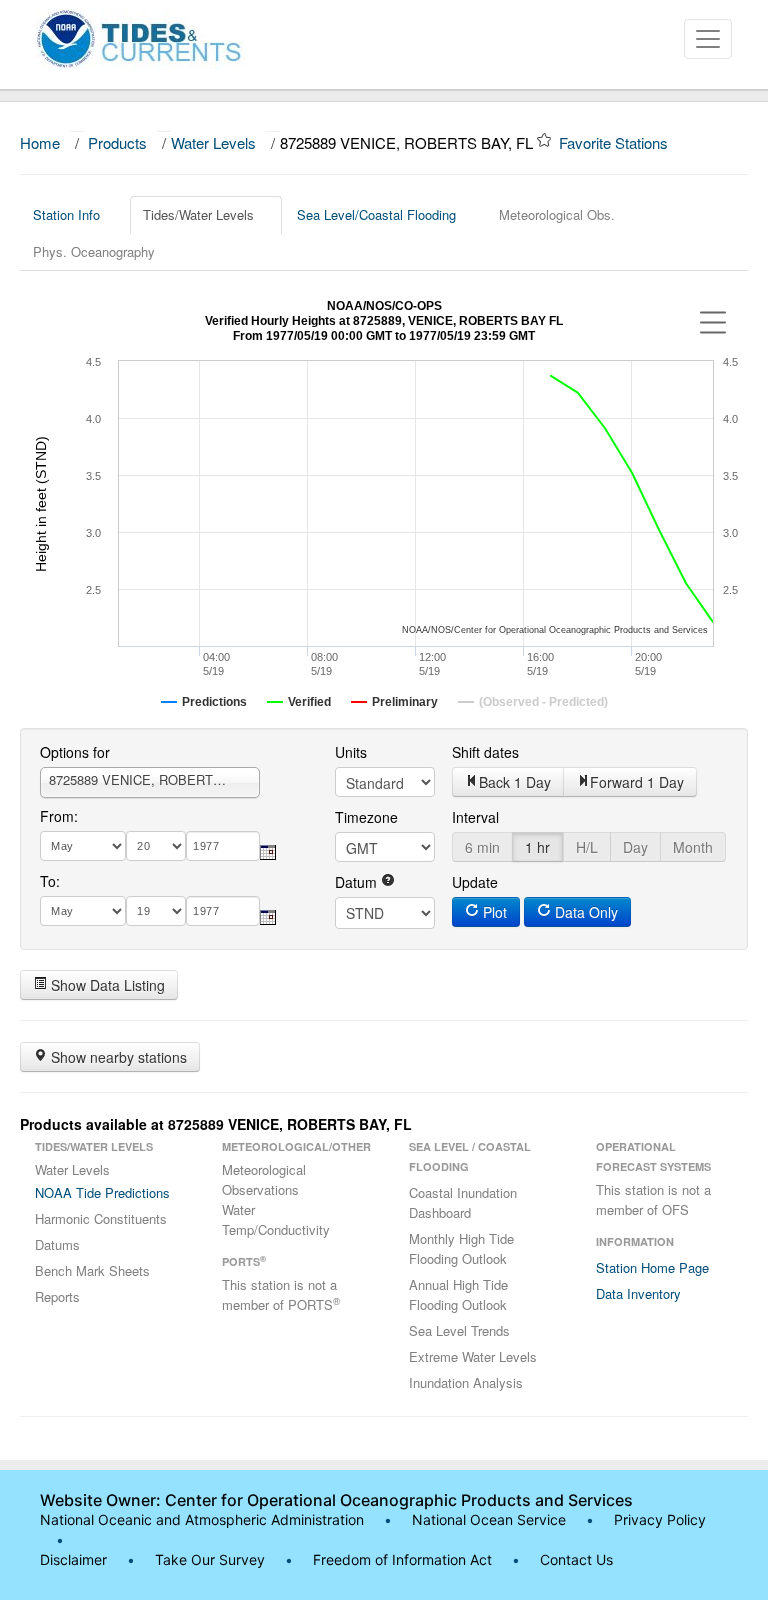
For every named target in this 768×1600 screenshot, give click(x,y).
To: (50, 881)
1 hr (537, 847)
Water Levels (213, 142)
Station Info (66, 214)
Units (351, 752)
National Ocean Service (489, 1519)
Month (693, 847)
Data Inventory (638, 1293)
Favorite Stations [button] (615, 142)
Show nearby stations (117, 1057)
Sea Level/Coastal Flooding (376, 214)
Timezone (366, 817)
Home (40, 142)
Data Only (584, 912)
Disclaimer (73, 1559)
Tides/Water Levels (198, 214)
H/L (587, 847)
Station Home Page (652, 1267)
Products (117, 142)
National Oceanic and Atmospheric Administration (202, 1519)
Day (635, 847)
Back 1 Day (515, 782)
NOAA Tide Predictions (102, 1192)
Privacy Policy (660, 1519)
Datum (358, 882)
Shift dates (485, 752)
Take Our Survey (212, 1559)
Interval (475, 817)
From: (59, 816)
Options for (75, 752)
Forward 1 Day (637, 782)
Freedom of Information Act (402, 1559)
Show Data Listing (106, 985)
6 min (482, 847)
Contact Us (576, 1559)
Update (475, 882)
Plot (493, 912)
